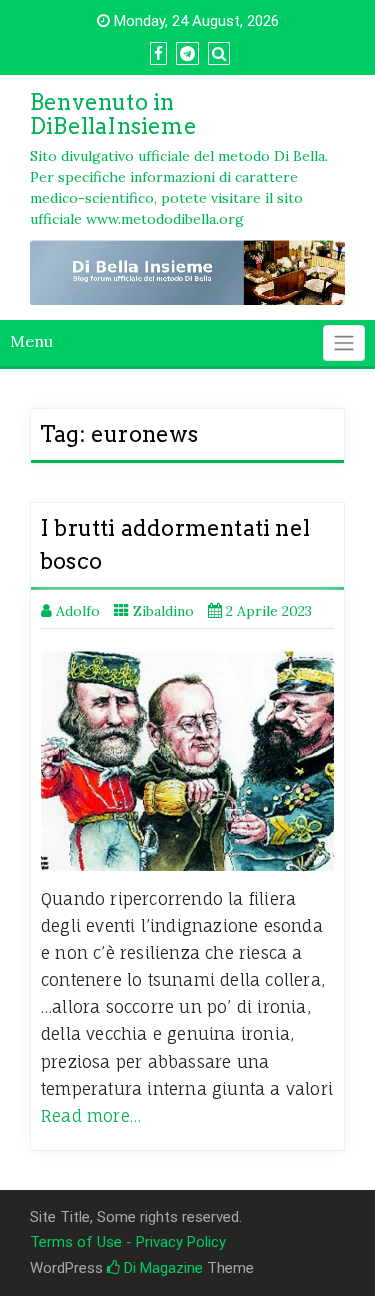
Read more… (91, 1116)
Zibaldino (163, 611)
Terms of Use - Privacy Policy (128, 1242)
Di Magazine (161, 1268)
